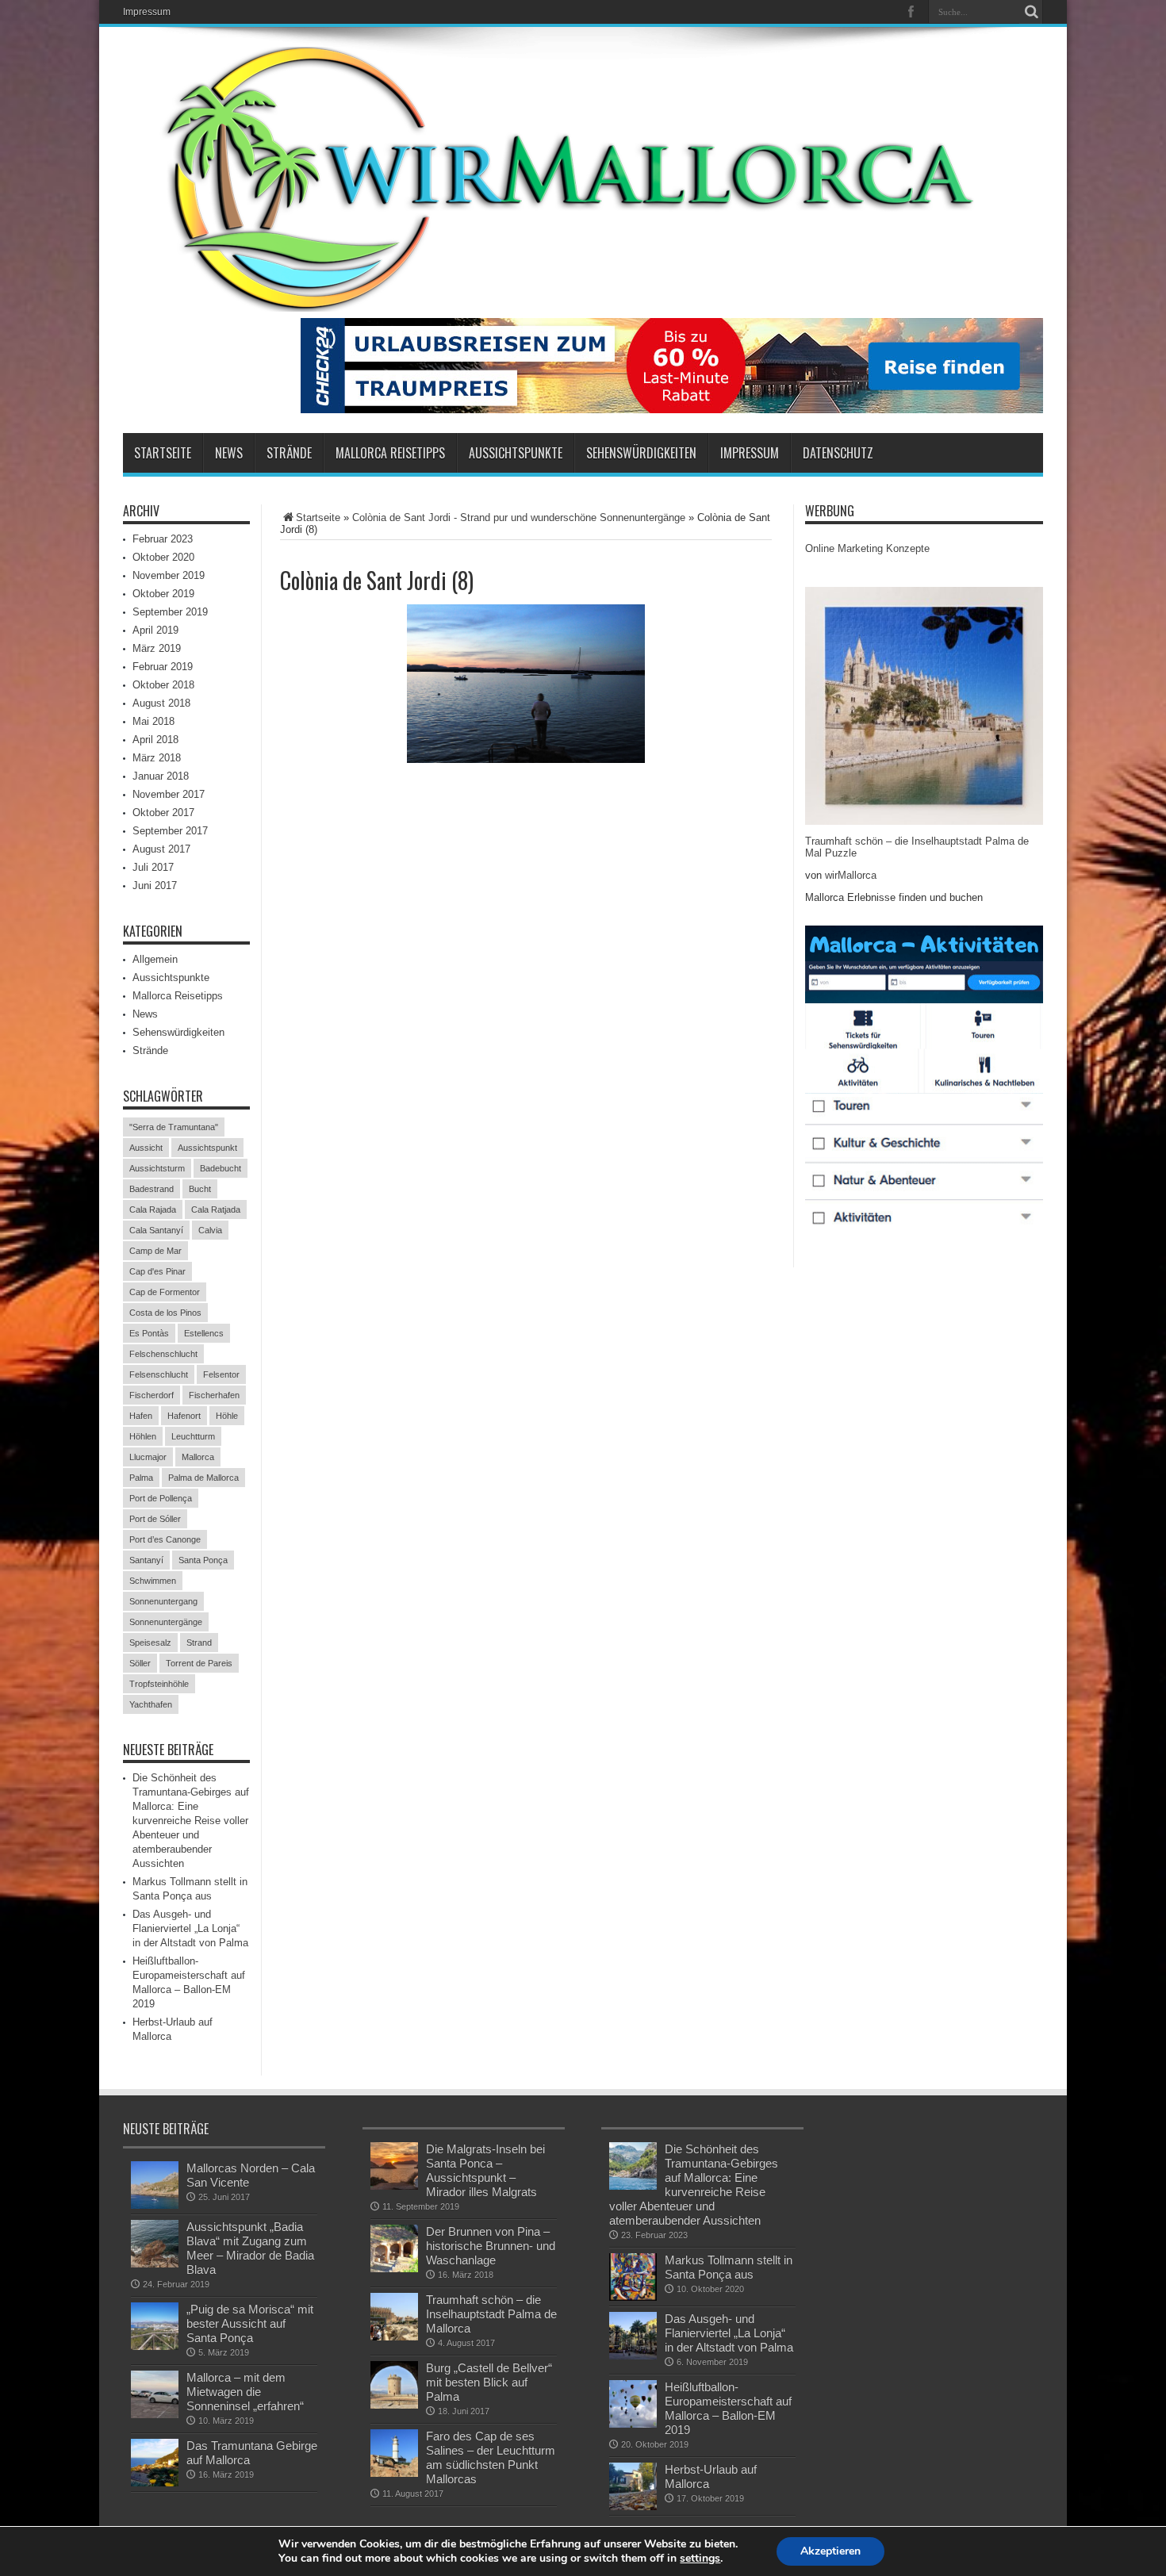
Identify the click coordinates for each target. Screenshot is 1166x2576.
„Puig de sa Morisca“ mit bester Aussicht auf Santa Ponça (250, 2323)
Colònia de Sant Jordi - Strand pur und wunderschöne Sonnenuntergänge (519, 517)
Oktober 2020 (163, 557)
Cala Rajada (153, 1209)
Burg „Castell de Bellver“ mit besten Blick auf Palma (489, 2382)
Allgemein (155, 959)
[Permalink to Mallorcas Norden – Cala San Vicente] (155, 2185)
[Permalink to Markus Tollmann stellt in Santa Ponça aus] (633, 2277)
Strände (289, 453)
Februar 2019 (163, 667)
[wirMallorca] (583, 179)
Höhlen (143, 1436)
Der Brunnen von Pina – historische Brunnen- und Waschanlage (491, 2246)
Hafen (141, 1416)
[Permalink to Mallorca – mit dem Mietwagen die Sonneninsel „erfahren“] (155, 2394)
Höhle (227, 1416)
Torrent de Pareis (199, 1663)
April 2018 (155, 740)
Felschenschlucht (163, 1354)
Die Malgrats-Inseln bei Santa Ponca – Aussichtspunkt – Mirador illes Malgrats (485, 2170)
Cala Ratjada (216, 1209)
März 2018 (157, 758)
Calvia (210, 1230)
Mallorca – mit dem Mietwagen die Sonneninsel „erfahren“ (245, 2392)
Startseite (163, 453)
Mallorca (198, 1457)
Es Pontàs (149, 1333)
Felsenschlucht (159, 1374)
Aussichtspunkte (516, 453)
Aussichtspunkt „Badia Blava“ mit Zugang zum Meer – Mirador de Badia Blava (250, 2248)
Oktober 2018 (163, 685)
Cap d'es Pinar (157, 1271)
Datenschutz (838, 453)
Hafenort (184, 1416)
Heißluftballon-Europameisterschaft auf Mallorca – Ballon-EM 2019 (728, 2408)
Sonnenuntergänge (166, 1622)
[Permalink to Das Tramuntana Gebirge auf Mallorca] (155, 2463)
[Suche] (1031, 12)
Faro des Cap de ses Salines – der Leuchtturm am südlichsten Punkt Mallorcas (491, 2457)
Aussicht (146, 1148)
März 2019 (157, 648)
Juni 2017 (155, 885)
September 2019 (170, 612)
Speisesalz (150, 1643)
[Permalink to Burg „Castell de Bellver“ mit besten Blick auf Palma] (394, 2385)
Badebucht (221, 1168)
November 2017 (169, 794)
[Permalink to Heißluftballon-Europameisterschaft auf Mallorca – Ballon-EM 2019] (633, 2404)
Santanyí (146, 1560)
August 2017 (161, 849)
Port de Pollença (161, 1498)
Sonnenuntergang (163, 1601)
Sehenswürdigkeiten (641, 453)
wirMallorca (851, 875)
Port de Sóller (155, 1519)
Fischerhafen (214, 1395)
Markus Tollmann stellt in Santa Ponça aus (729, 2267)
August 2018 (161, 703)
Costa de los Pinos (165, 1313)
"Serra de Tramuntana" (174, 1127)
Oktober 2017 (163, 813)
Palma (141, 1478)
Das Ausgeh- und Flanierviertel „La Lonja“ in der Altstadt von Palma (190, 1928)
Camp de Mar (155, 1251)
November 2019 (169, 575)
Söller (140, 1663)
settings (700, 2559)
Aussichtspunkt (207, 1148)
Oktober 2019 (163, 594)
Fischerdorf (152, 1395)
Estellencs (204, 1333)
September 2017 (170, 831)
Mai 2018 (153, 721)
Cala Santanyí (156, 1230)
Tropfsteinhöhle (159, 1684)
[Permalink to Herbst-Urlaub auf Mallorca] (633, 2486)
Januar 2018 (161, 776)
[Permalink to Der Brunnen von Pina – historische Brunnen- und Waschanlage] (394, 2248)
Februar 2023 (163, 539)
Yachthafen (151, 1704)
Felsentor (221, 1374)
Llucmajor (148, 1457)
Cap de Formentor (165, 1292)
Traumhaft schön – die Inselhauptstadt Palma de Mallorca (491, 2314)
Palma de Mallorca (203, 1478)
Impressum (147, 12)
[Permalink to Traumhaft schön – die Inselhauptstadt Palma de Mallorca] (394, 2317)
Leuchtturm (193, 1436)
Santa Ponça (203, 1560)
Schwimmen (153, 1581)
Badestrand (152, 1189)
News (229, 453)
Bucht (200, 1189)
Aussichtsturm (157, 1168)
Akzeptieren (830, 2551)
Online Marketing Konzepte (867, 548)
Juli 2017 (153, 867)
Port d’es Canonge (165, 1539)
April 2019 (155, 630)
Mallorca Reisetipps (390, 453)
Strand (199, 1643)
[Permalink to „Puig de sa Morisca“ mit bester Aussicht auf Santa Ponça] (155, 2326)
